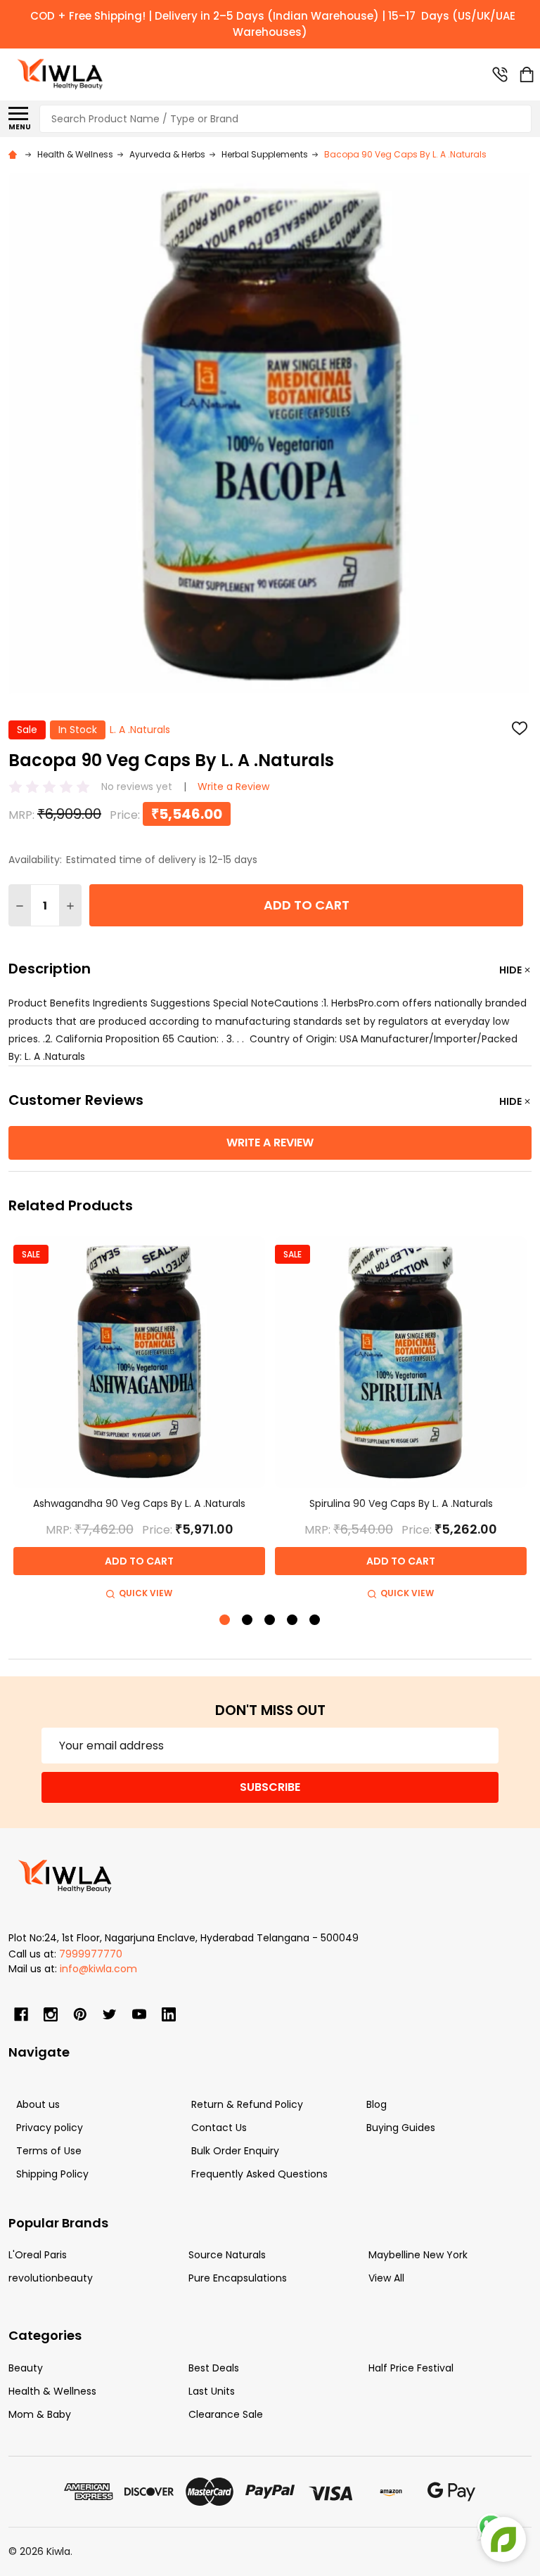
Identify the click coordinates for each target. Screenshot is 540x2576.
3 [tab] (270, 1620)
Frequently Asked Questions (259, 2174)
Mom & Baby (40, 2414)
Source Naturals (227, 2255)
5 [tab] (315, 1620)
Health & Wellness (52, 2391)
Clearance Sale (226, 2414)
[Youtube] (139, 2014)
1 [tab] (225, 1620)
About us (38, 2104)
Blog (377, 2104)
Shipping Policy (52, 2174)
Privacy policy (50, 2128)
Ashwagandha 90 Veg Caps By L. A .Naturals (139, 1503)
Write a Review (233, 787)
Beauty (26, 2368)
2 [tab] (248, 1620)
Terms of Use (49, 2151)
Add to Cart (307, 905)
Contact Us (219, 2128)
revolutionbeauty (51, 2278)
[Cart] (527, 75)
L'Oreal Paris (38, 2255)
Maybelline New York (418, 2255)
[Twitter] (110, 2014)
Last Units (212, 2391)
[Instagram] (51, 2014)
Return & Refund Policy (247, 2104)
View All (386, 2278)
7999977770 (91, 1954)
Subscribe (270, 1787)
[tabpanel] (139, 1420)
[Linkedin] (169, 2014)
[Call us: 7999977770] (500, 75)
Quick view (146, 1593)
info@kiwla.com (98, 1969)
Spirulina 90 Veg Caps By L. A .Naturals (401, 1503)
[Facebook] (21, 2014)
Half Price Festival (411, 2368)
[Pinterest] (80, 2014)
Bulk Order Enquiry (235, 2151)
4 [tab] (293, 1620)
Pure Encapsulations (238, 2278)
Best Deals (214, 2368)
